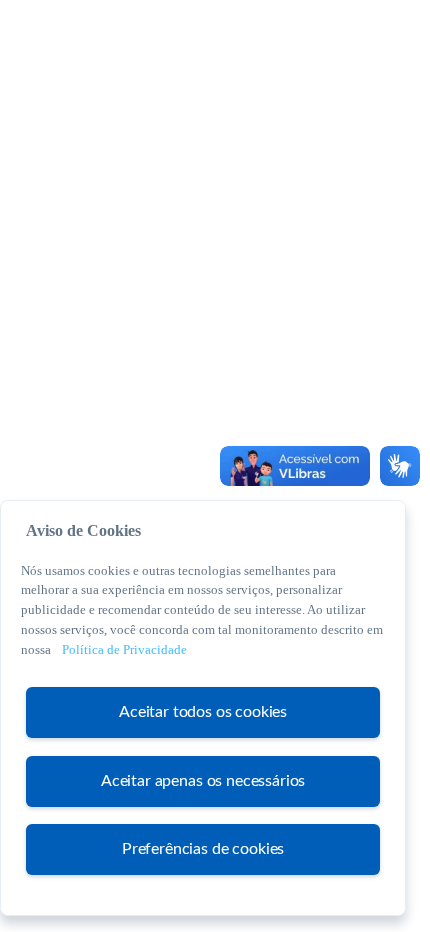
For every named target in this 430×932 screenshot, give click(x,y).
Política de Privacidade (124, 649)
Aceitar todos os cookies (203, 712)
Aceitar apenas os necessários (203, 781)
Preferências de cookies (203, 849)
